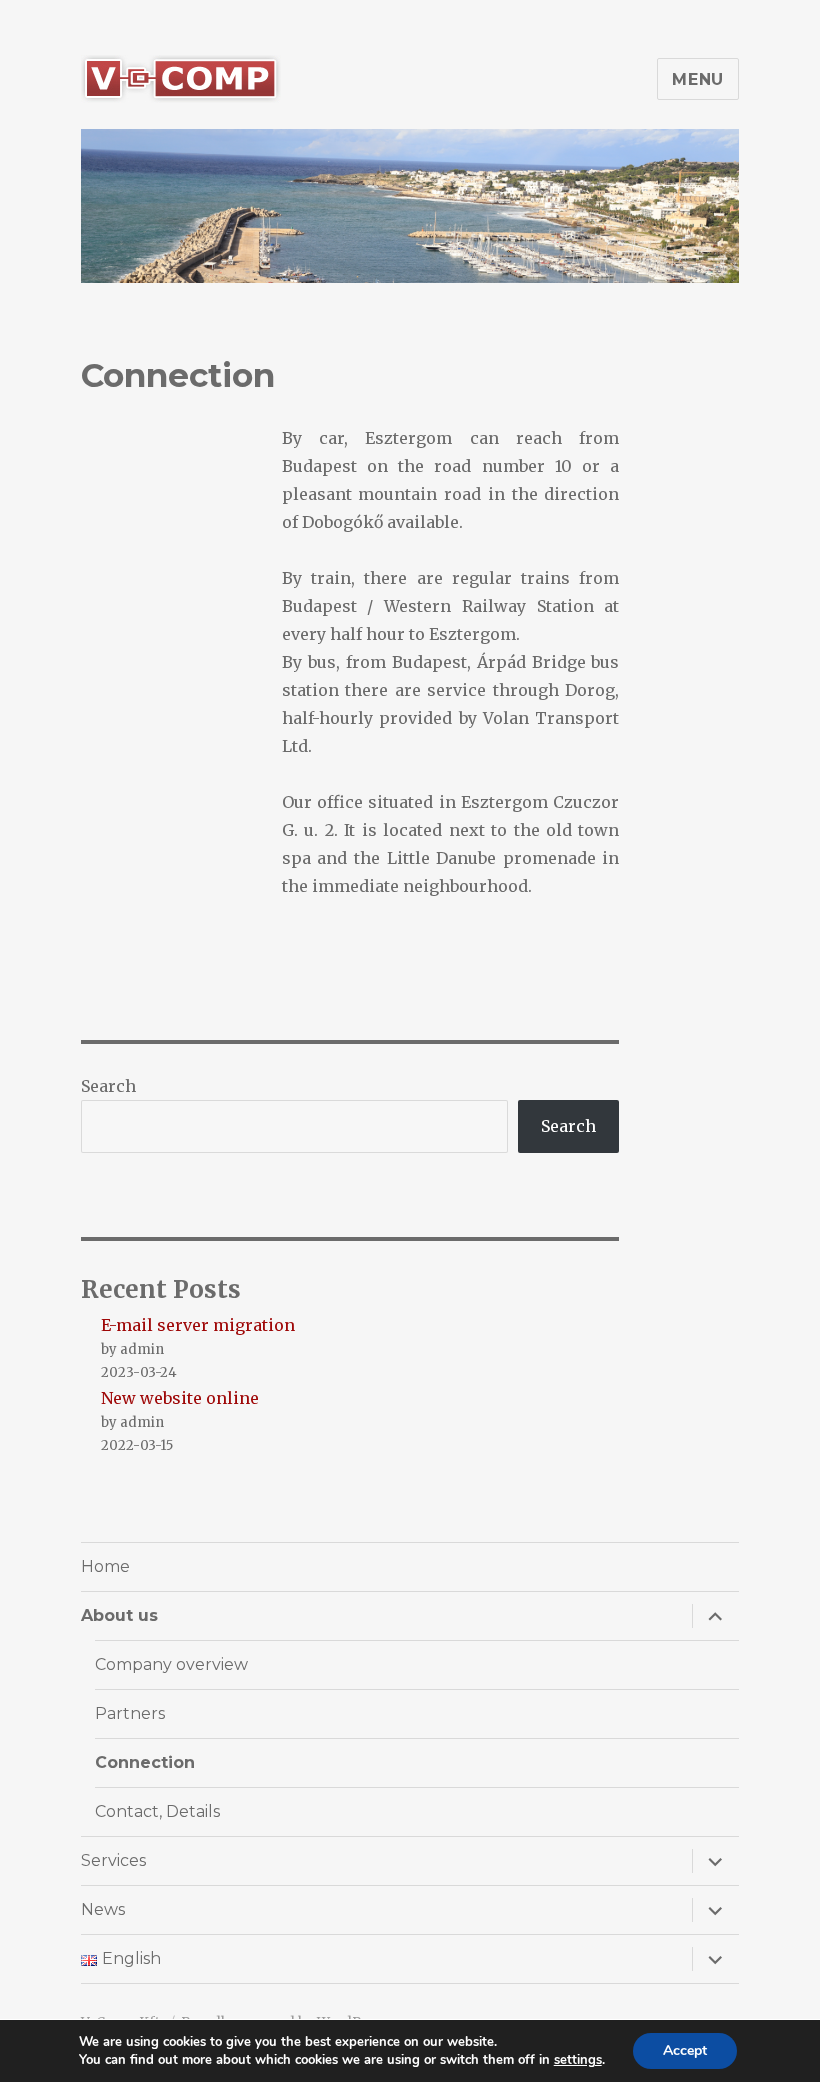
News (103, 1909)
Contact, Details (157, 1811)
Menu (698, 79)
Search (108, 1086)
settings (578, 2060)
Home (105, 1566)
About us (119, 1615)
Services (113, 1860)
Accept (685, 2050)
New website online (180, 1398)
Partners (130, 1713)
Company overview (171, 1664)
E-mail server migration (198, 1325)
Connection (145, 1762)
